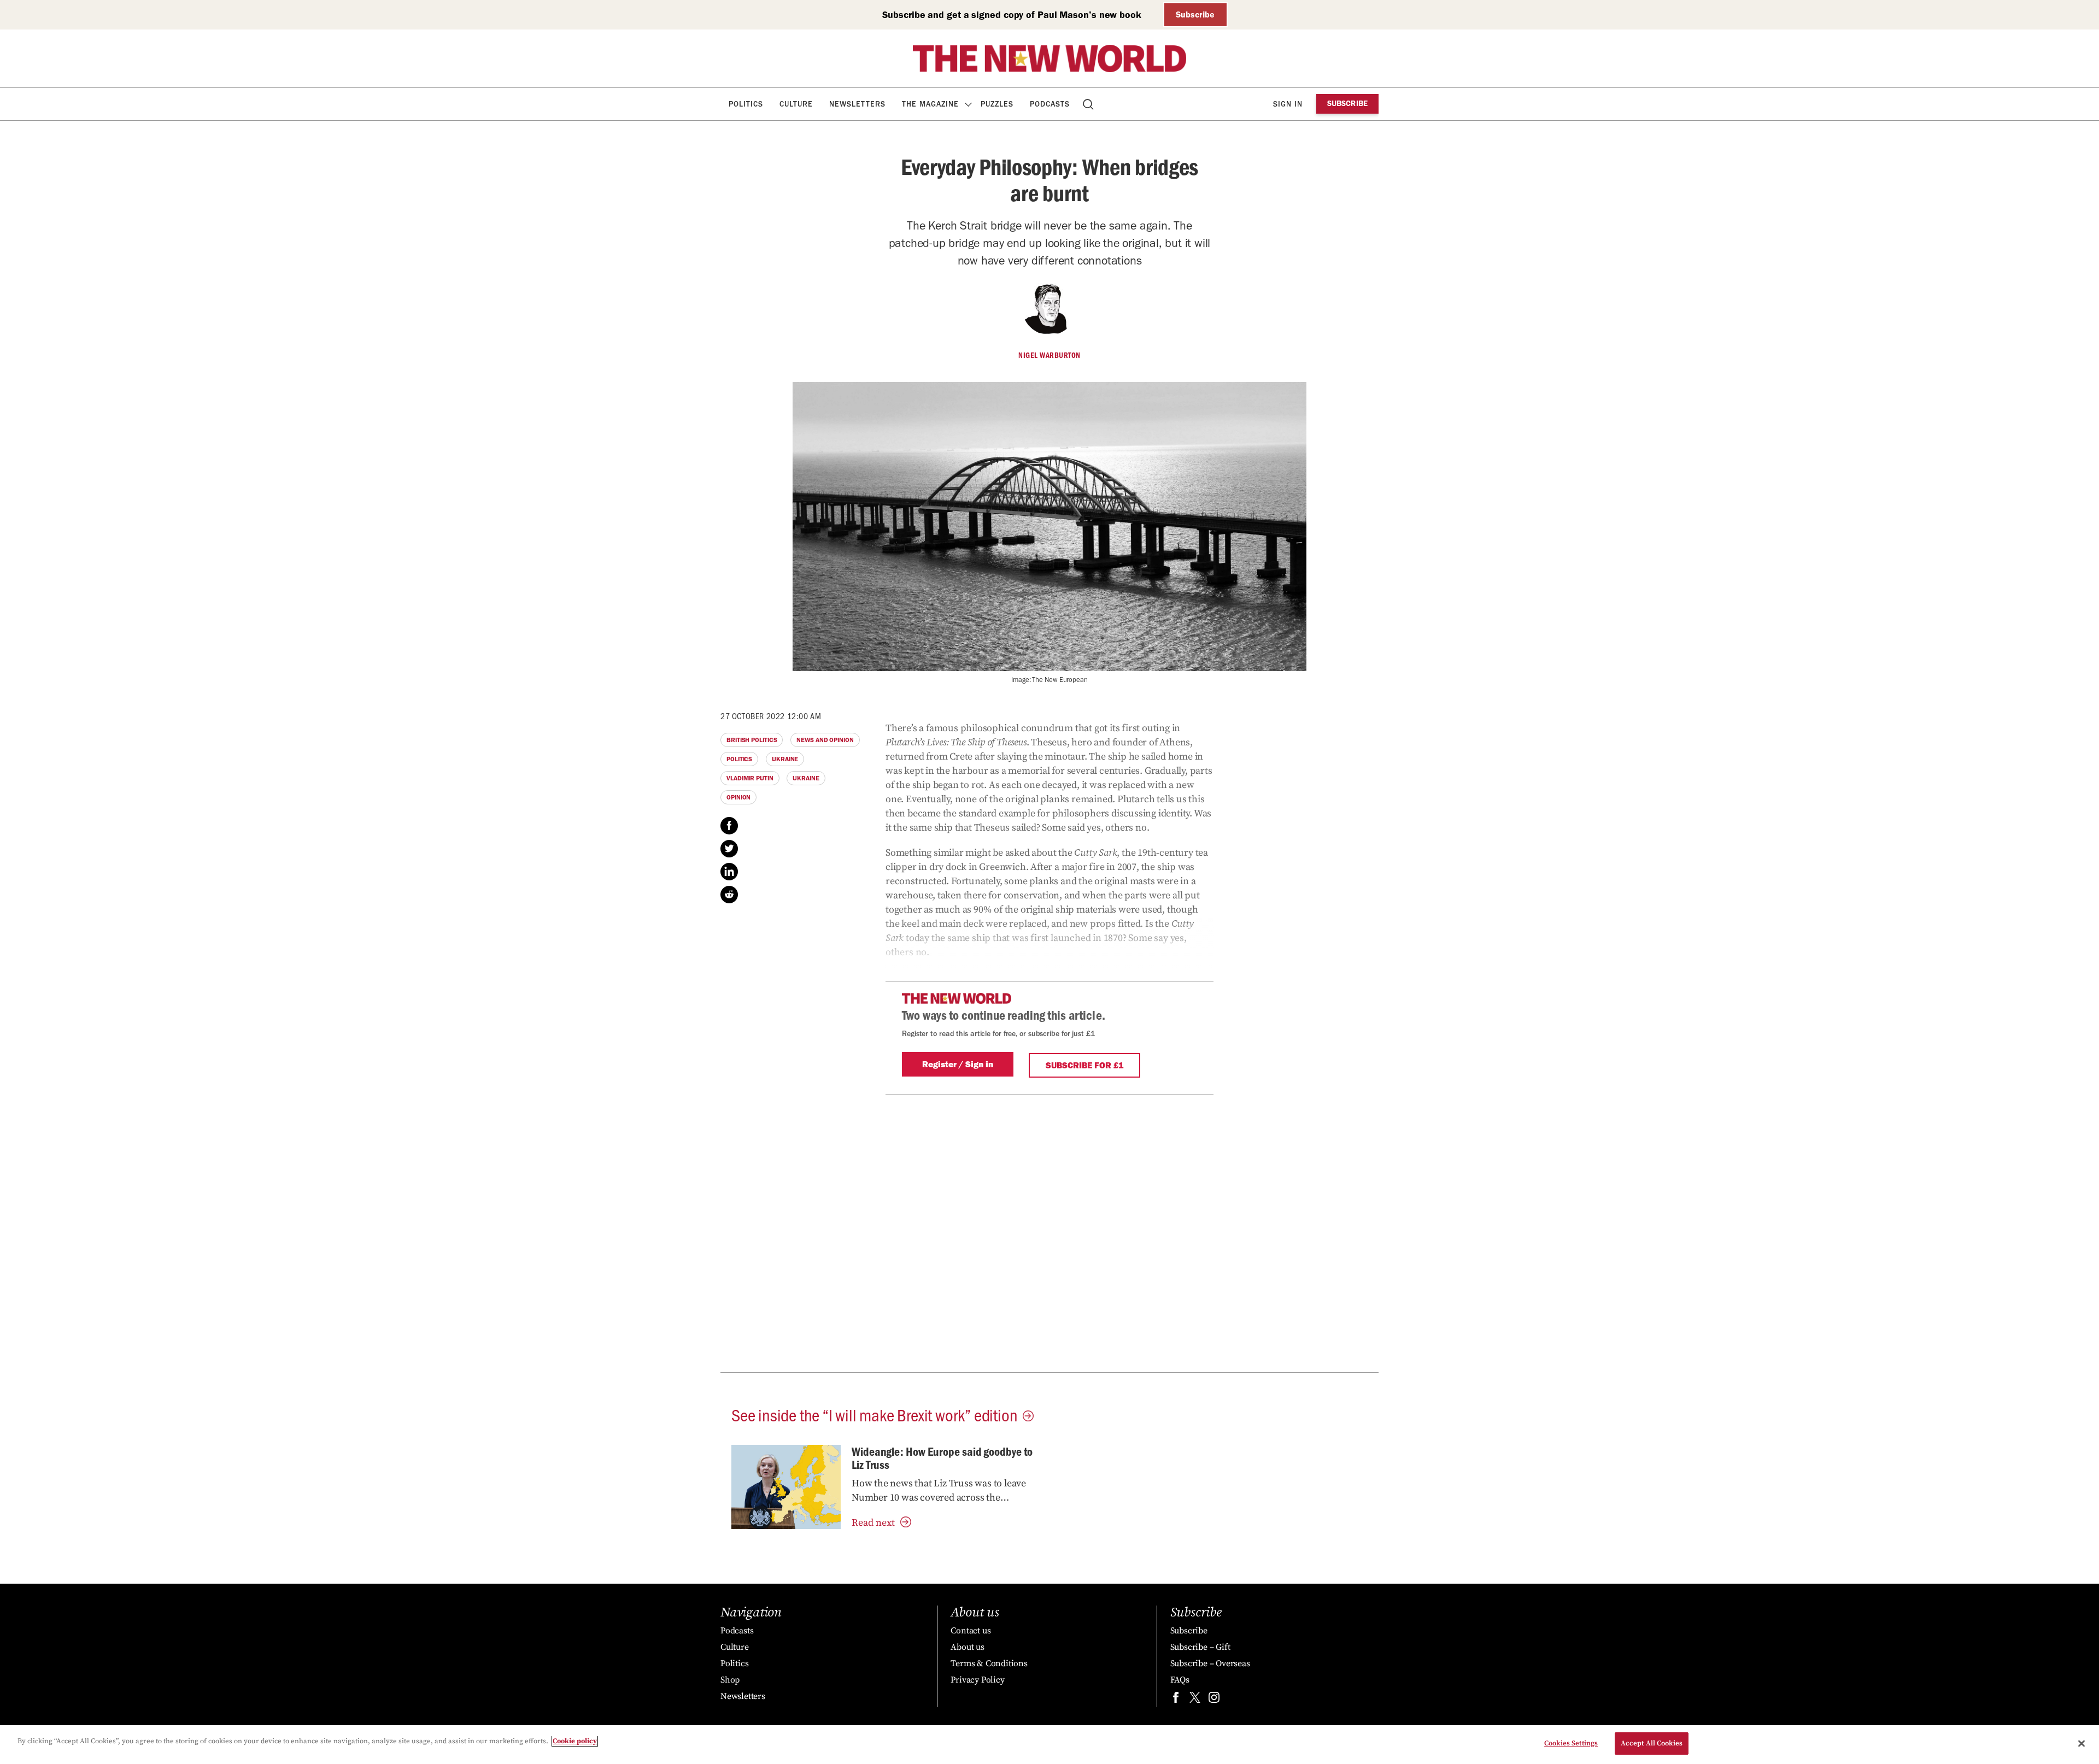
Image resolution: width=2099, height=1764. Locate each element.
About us (967, 1647)
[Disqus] (1049, 1231)
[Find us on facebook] (1176, 1700)
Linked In (729, 872)
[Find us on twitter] (1195, 1700)
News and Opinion (825, 740)
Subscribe (1195, 14)
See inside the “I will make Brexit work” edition (874, 1414)
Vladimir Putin (750, 778)
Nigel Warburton (1049, 355)
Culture (796, 104)
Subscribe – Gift (1200, 1647)
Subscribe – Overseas (1210, 1663)
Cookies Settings (1571, 1743)
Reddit (729, 895)
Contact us (971, 1631)
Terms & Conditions (989, 1663)
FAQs (1180, 1680)
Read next (873, 1523)
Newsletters (857, 104)
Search (1089, 104)
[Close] (2082, 1743)
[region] (1049, 1745)
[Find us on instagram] (1214, 1700)
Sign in (1288, 104)
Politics (746, 104)
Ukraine (785, 759)
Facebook (729, 826)
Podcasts (1050, 104)
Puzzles (997, 104)
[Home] (1049, 58)
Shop (730, 1680)
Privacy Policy (977, 1680)
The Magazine (930, 104)
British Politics (752, 740)
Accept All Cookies (1652, 1743)
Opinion (738, 797)
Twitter (729, 849)
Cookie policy (575, 1741)
